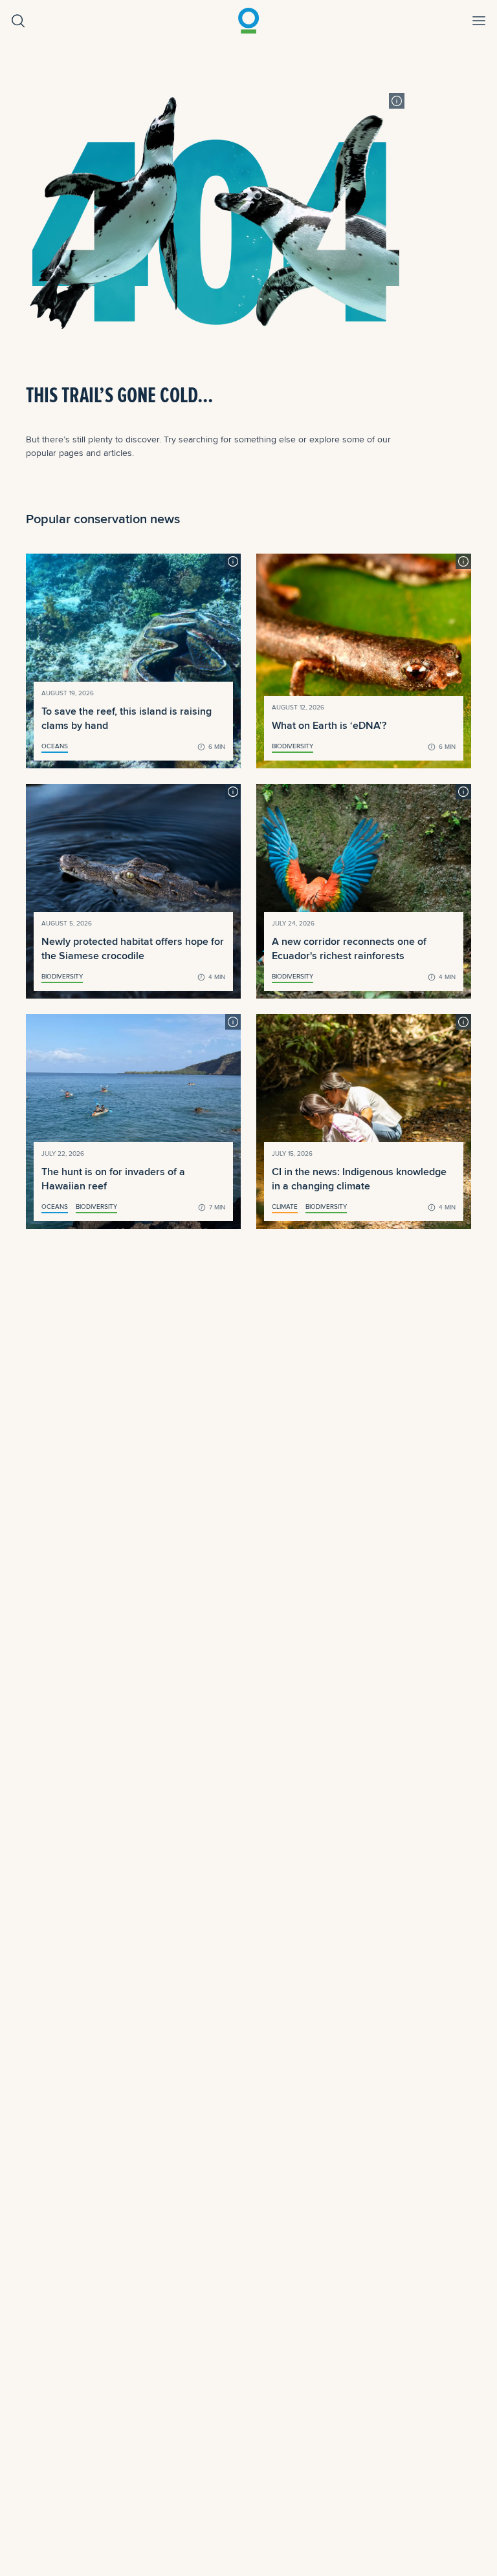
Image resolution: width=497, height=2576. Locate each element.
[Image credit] (397, 101)
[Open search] (18, 21)
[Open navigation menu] (479, 21)
